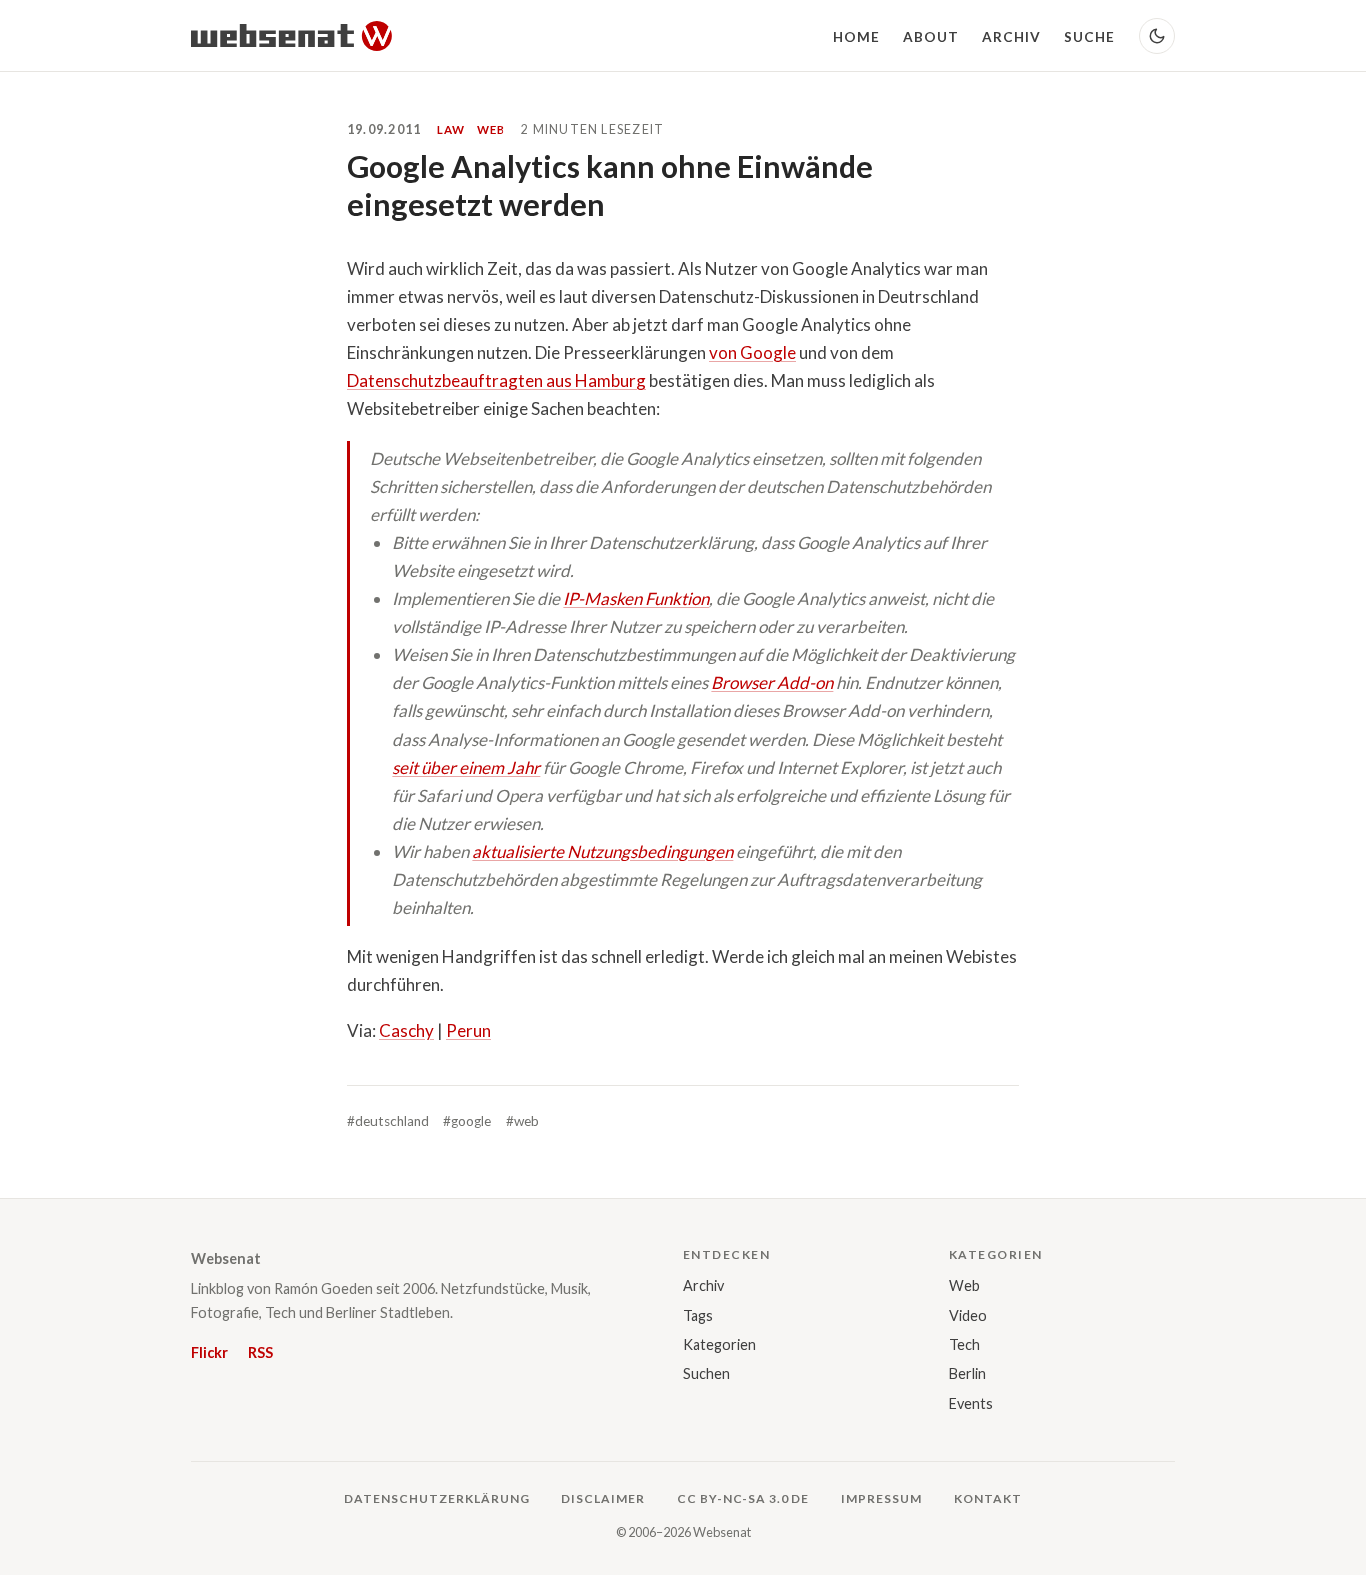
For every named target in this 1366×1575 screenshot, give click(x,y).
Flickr (209, 1352)
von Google (752, 352)
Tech (964, 1344)
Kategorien (719, 1344)
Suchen (706, 1373)
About (931, 37)
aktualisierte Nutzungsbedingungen (602, 851)
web (491, 129)
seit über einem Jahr (466, 767)
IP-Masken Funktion (636, 598)
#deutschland (388, 1121)
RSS (260, 1352)
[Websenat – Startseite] (291, 36)
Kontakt (988, 1498)
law (451, 129)
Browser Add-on (772, 682)
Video (968, 1315)
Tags (698, 1315)
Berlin (967, 1373)
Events (971, 1403)
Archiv (1012, 37)
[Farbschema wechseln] (1157, 36)
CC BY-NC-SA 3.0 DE (743, 1498)
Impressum (881, 1498)
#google (467, 1121)
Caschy (406, 1030)
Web (964, 1285)
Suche (1089, 37)
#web (522, 1121)
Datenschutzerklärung (436, 1498)
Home (856, 37)
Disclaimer (603, 1498)
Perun (468, 1030)
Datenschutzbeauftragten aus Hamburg (496, 380)
